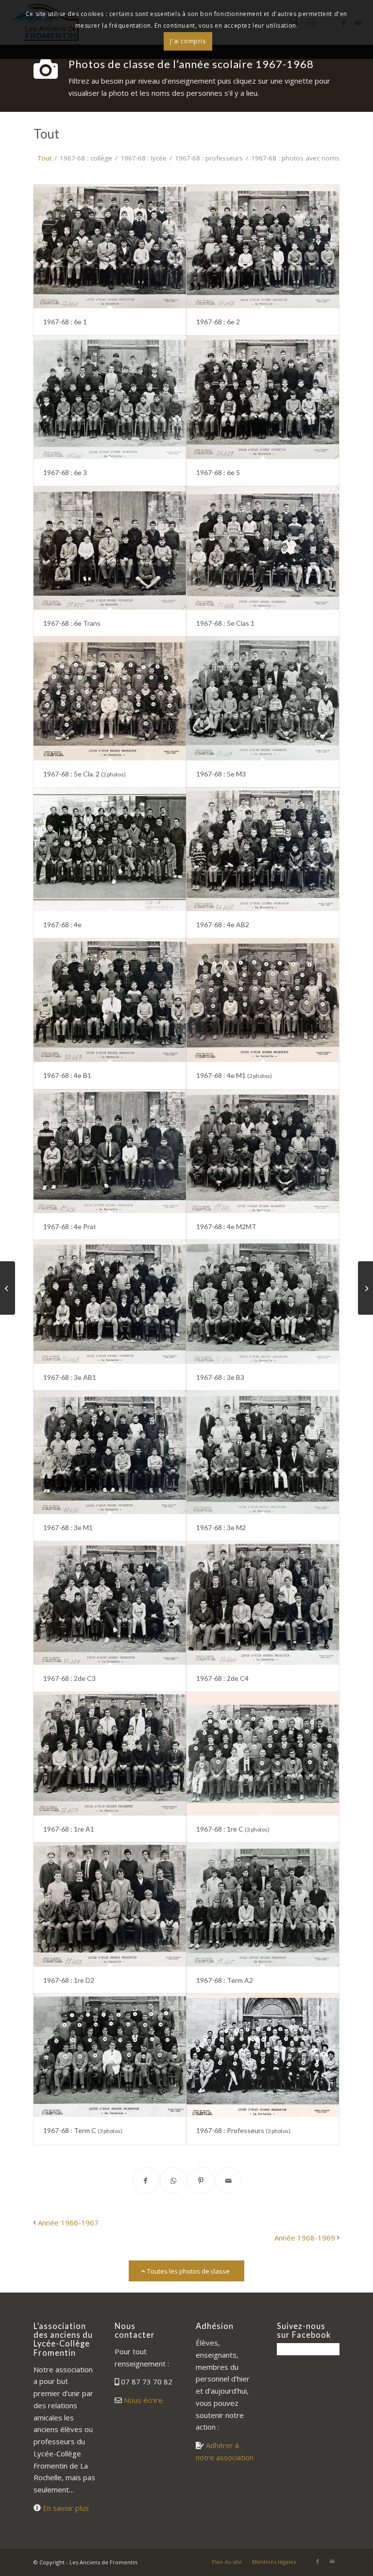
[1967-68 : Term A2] (263, 1905)
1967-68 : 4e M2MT (226, 1226)
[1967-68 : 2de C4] (263, 1603)
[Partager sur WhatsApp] (173, 2180)
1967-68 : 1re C (233, 1829)
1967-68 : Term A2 (225, 1980)
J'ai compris (188, 41)
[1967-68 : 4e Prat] (110, 1151)
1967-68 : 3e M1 (68, 1527)
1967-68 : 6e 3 (65, 472)
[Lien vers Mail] (332, 2561)
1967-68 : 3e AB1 (70, 1377)
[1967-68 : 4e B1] (110, 1000)
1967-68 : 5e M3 (221, 774)
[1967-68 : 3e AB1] (110, 1302)
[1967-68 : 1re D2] (110, 1905)
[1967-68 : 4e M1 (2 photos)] (263, 1000)
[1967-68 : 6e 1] (110, 247)
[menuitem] (227, 2562)
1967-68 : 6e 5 (218, 472)
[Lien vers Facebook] (318, 2561)
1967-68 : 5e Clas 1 (225, 623)
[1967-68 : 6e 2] (263, 247)
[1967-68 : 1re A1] (110, 1754)
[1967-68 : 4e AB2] (263, 849)
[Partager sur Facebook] (145, 2180)
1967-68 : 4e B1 (67, 1075)
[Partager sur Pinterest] (201, 2180)
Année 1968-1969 (305, 2238)
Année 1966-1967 (68, 2223)
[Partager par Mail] (229, 2180)
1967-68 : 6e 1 (65, 322)
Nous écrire (143, 2400)
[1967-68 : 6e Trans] (110, 548)
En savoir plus (66, 2508)
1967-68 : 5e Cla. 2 (85, 774)
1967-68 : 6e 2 (218, 322)
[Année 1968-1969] (365, 1288)
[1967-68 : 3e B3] (263, 1302)
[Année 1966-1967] (8, 1288)
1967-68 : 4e (62, 925)
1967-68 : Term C (83, 2130)
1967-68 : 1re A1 (69, 1829)
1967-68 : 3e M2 (221, 1527)
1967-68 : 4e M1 (234, 1075)
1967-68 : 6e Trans (72, 623)
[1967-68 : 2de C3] (110, 1603)
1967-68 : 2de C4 (222, 1678)
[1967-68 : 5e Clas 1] (263, 548)
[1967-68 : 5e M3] (263, 698)
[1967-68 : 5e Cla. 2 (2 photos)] (110, 698)
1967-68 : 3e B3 (220, 1377)
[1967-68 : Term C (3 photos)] (110, 2055)
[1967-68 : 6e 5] (263, 397)
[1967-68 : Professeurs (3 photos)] (263, 2055)
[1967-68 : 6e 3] (110, 397)
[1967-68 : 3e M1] (110, 1452)
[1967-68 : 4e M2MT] (263, 1151)
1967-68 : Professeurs (243, 2130)
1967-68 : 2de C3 (69, 1678)
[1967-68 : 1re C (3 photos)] (263, 1754)
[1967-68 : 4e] (110, 849)
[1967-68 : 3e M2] (263, 1452)
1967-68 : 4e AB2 (223, 925)
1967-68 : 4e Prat (70, 1226)
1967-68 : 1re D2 (69, 1980)
